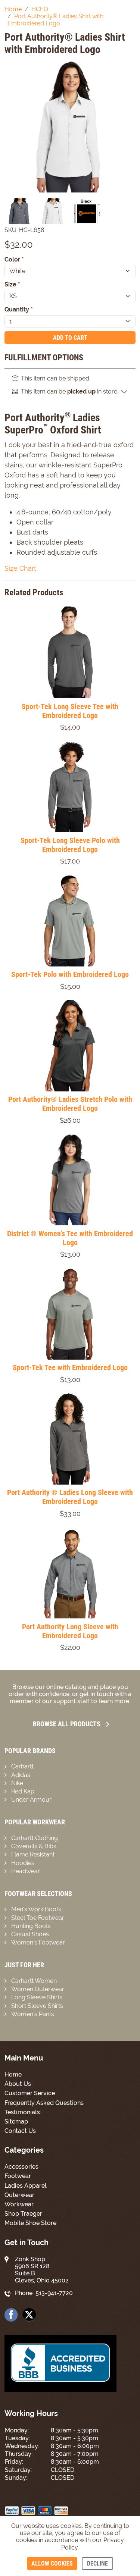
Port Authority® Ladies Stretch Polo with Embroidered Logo (70, 1104)
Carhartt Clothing (35, 1838)
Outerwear (19, 2195)
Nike (17, 1783)
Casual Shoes (30, 1934)
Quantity (19, 309)
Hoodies (23, 1863)
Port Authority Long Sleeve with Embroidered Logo (70, 1631)
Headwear (26, 1871)
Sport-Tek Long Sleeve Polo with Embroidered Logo (70, 845)
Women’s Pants (33, 2014)
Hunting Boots (31, 1926)
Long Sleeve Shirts (37, 1997)
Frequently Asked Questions (44, 2103)
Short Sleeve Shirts (37, 2006)
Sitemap (16, 2121)
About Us (18, 2084)
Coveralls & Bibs (34, 1846)
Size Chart (20, 568)
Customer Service (30, 2093)
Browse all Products (67, 1724)
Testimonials (22, 2112)
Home (13, 2074)
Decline (97, 2564)
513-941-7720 (54, 2293)
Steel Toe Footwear (38, 1918)
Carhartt (22, 1766)
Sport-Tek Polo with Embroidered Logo (70, 974)
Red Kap (23, 1791)
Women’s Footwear (38, 1942)
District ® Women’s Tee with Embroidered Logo (70, 1238)
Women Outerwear (38, 1989)
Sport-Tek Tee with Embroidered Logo (70, 1367)
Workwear (19, 2204)
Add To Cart (70, 338)
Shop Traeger (23, 2214)
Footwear (18, 2176)
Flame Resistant (33, 1854)
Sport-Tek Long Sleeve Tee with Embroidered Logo (70, 711)
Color (14, 259)
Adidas (21, 1775)
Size (12, 284)
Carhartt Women (34, 1981)
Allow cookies (52, 2564)
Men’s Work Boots (36, 1909)
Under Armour (31, 1800)
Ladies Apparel (26, 2186)
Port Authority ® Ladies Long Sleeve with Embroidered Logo (70, 1497)
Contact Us (20, 2131)
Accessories (21, 2167)
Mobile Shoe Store (30, 2223)
